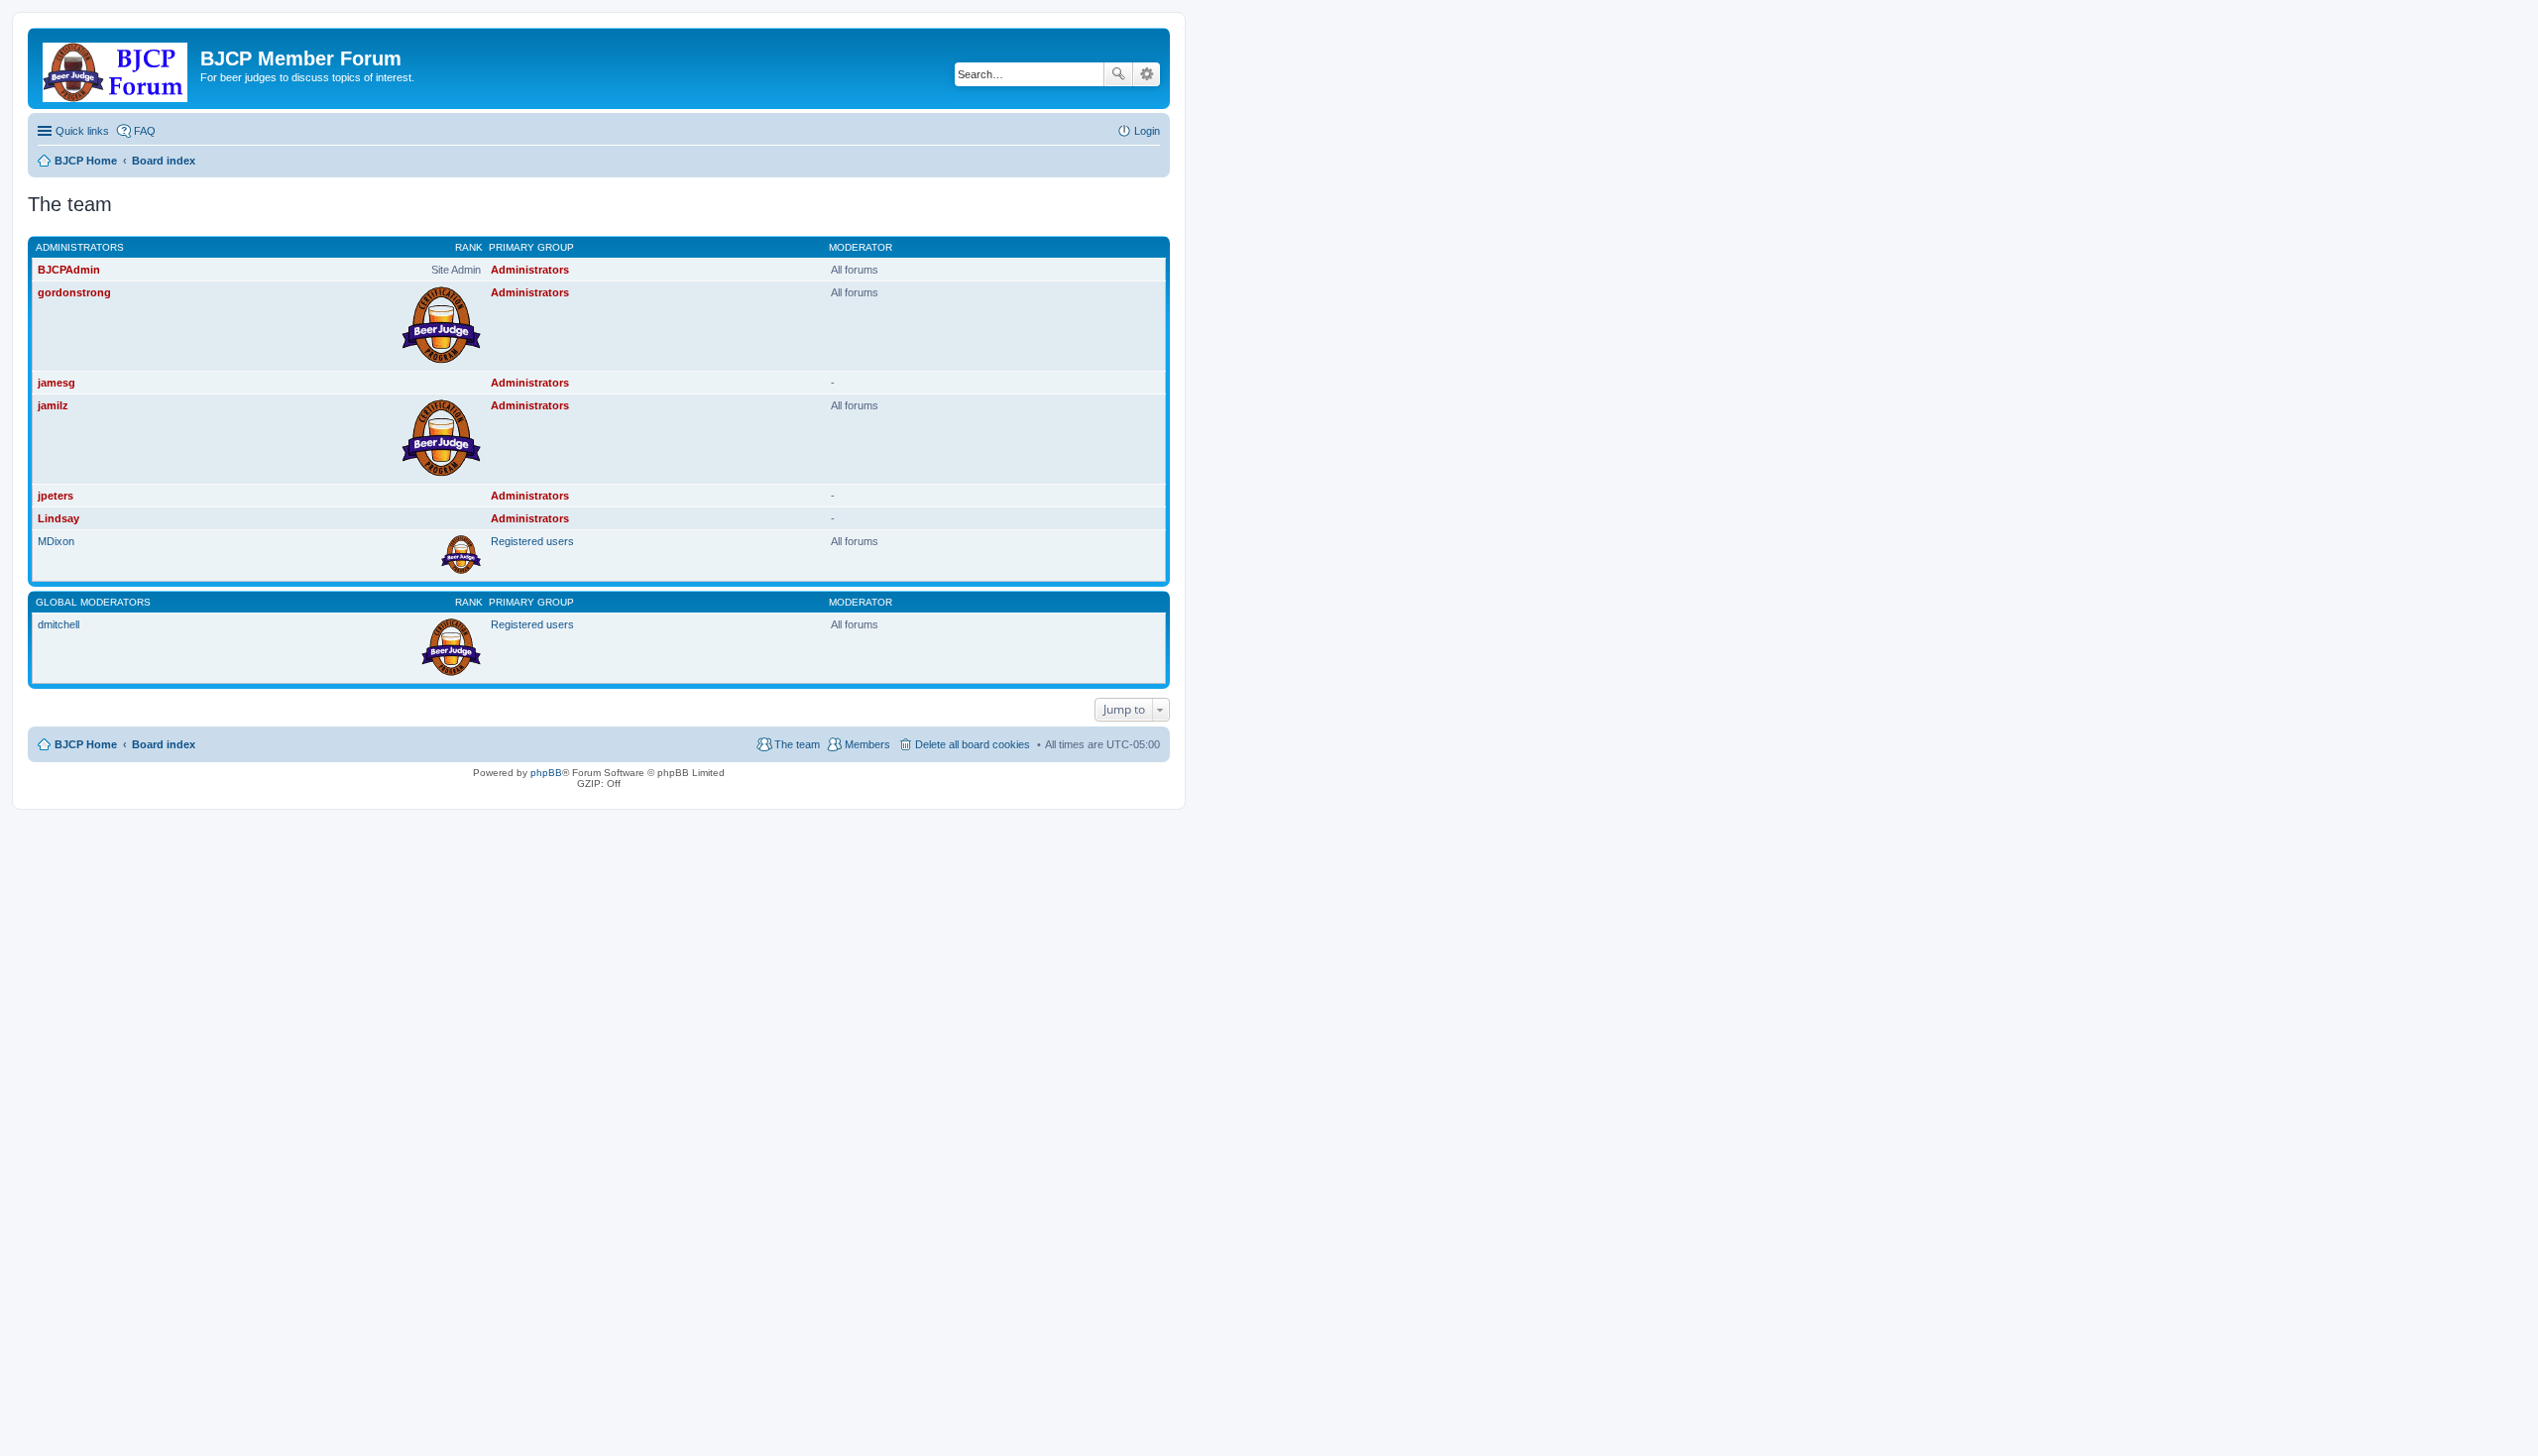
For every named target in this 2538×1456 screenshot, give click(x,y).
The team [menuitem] (797, 744)
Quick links (82, 131)
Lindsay (58, 518)
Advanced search (1147, 74)
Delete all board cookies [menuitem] (973, 744)
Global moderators (93, 602)
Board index (164, 744)
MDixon (56, 541)
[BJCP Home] (116, 68)
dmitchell (58, 624)
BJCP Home (86, 744)
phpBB (546, 773)
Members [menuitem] (867, 744)
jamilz (53, 405)
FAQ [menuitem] (145, 131)
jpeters (56, 496)
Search (1118, 74)
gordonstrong (74, 292)
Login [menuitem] (1147, 131)
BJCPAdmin (69, 270)
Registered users (532, 541)
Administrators (80, 247)
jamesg (57, 383)
